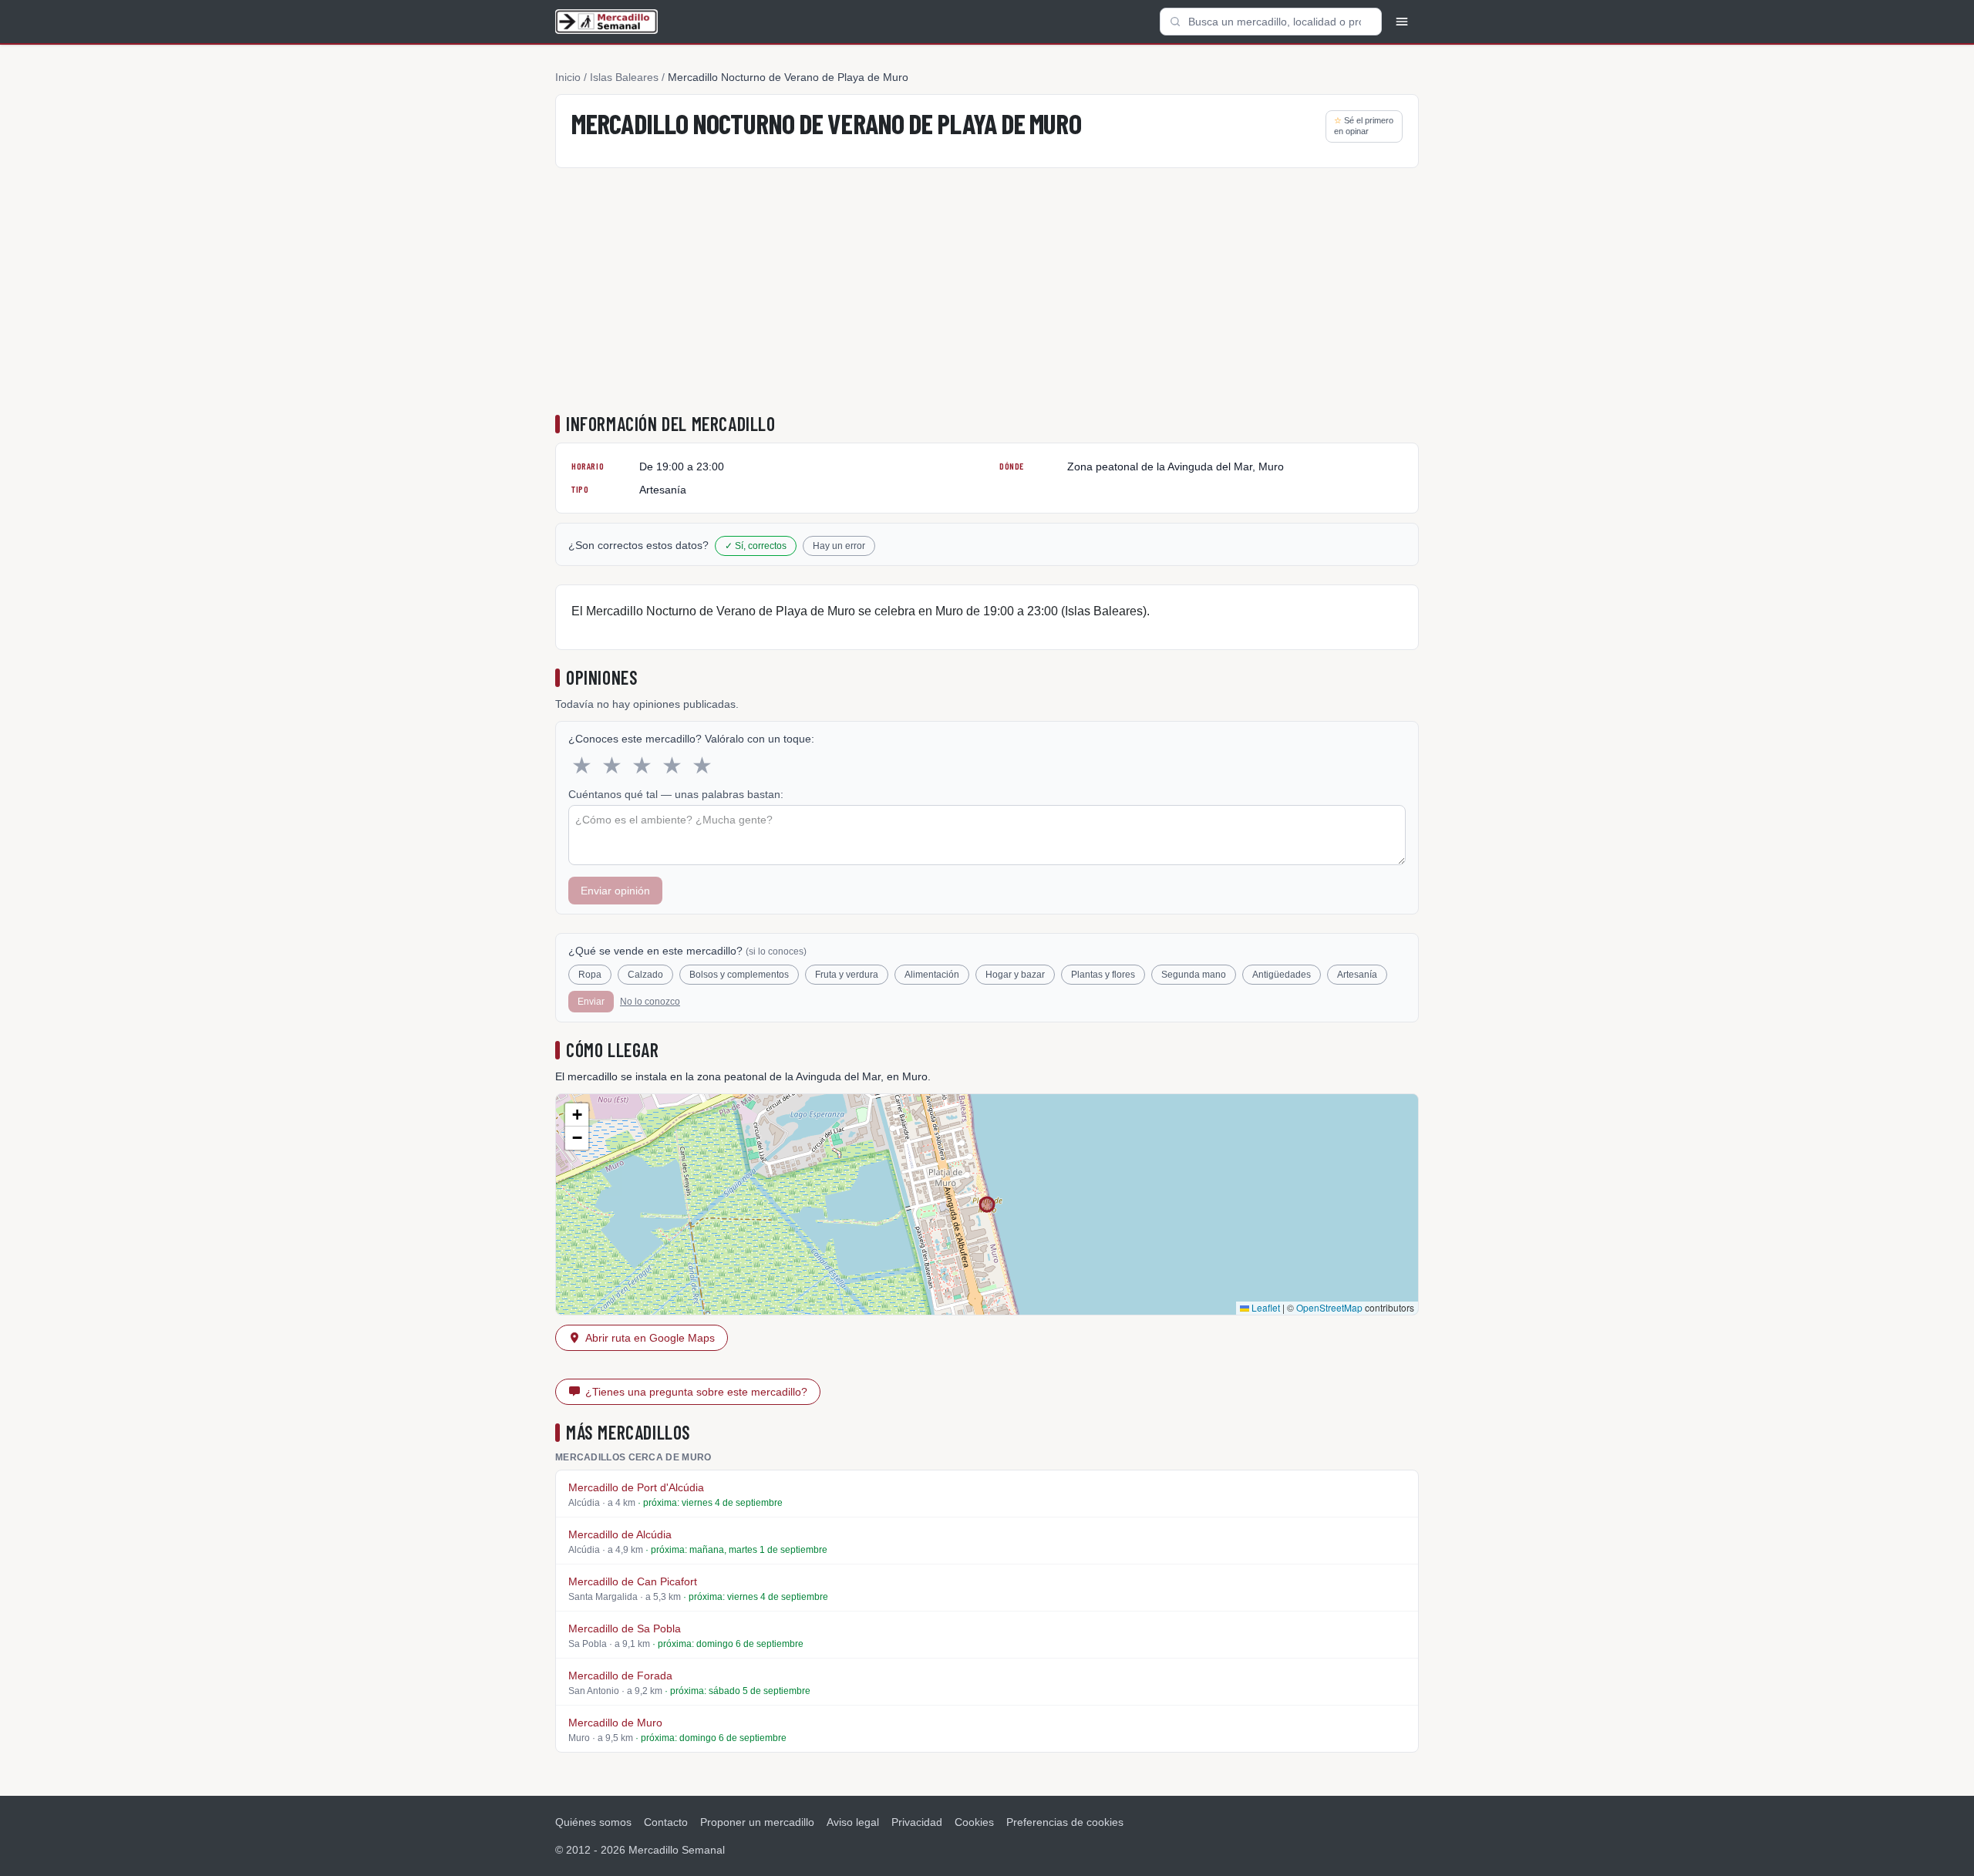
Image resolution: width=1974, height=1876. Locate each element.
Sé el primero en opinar (1364, 126)
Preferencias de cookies (1065, 1822)
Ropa (590, 975)
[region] (987, 1204)
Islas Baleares (624, 77)
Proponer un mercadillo (757, 1822)
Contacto (666, 1822)
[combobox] (1271, 22)
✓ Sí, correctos (756, 546)
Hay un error (839, 546)
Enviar (591, 1002)
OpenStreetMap (1329, 1307)
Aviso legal (853, 1822)
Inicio (568, 77)
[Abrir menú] (1402, 22)
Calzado (645, 975)
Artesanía (1357, 975)
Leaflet (1265, 1307)
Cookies (974, 1822)
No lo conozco (650, 1002)
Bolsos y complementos (739, 975)
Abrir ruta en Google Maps (650, 1338)
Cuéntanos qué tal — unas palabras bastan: (676, 794)
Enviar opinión (615, 891)
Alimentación (932, 975)
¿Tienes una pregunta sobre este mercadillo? (696, 1392)
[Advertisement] (987, 295)
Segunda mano (1194, 975)
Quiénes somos (593, 1822)
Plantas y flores (1103, 975)
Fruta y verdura (847, 975)
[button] (577, 1115)
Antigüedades (1282, 975)
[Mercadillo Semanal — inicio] (606, 22)
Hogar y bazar (1015, 975)
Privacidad (917, 1822)
